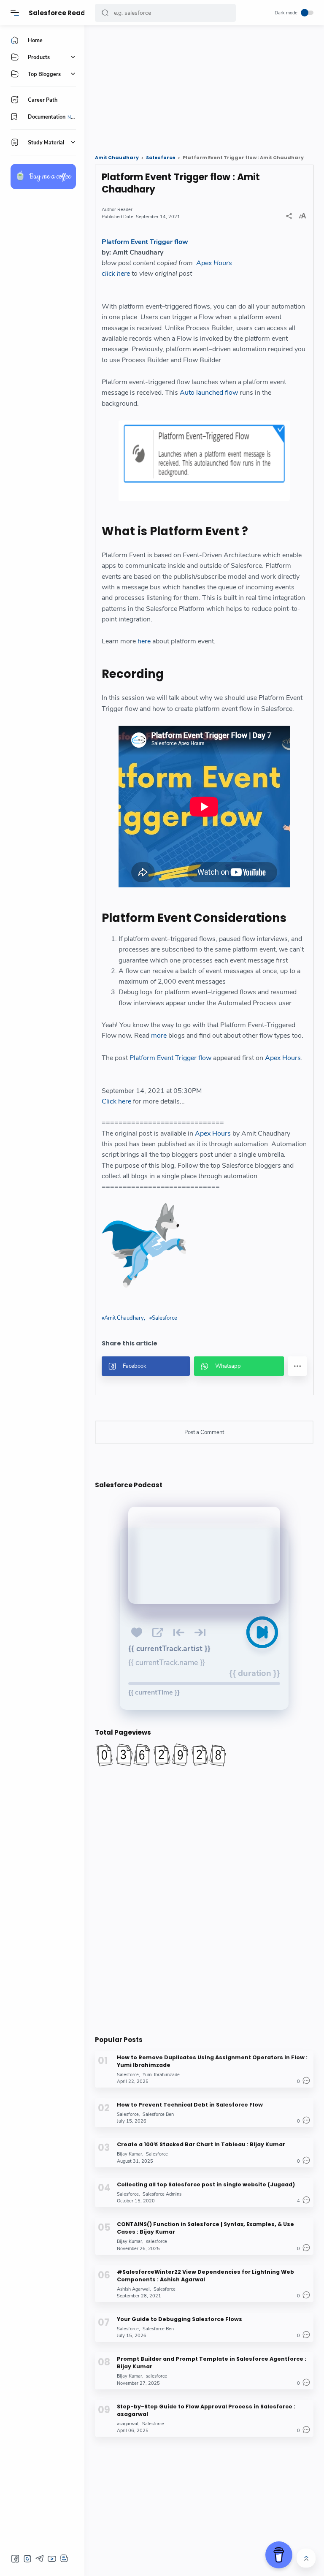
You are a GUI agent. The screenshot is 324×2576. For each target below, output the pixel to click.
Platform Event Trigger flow (145, 242)
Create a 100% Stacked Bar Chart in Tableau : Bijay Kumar (201, 2144)
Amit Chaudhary (124, 1318)
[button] (105, 13)
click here (116, 274)
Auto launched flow (209, 393)
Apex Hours (214, 263)
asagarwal (128, 2424)
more (159, 1036)
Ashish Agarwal (133, 2289)
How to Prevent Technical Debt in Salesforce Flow (190, 2105)
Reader (125, 210)
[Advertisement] (204, 87)
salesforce (157, 2241)
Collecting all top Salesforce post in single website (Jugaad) (206, 2184)
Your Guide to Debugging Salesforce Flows (180, 2319)
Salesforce (165, 1318)
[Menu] (15, 13)
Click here (116, 1101)
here (144, 641)
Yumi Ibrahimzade (161, 2075)
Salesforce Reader (61, 13)
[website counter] (204, 1755)
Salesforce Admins (162, 2194)
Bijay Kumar (130, 2154)
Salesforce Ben (158, 2114)
